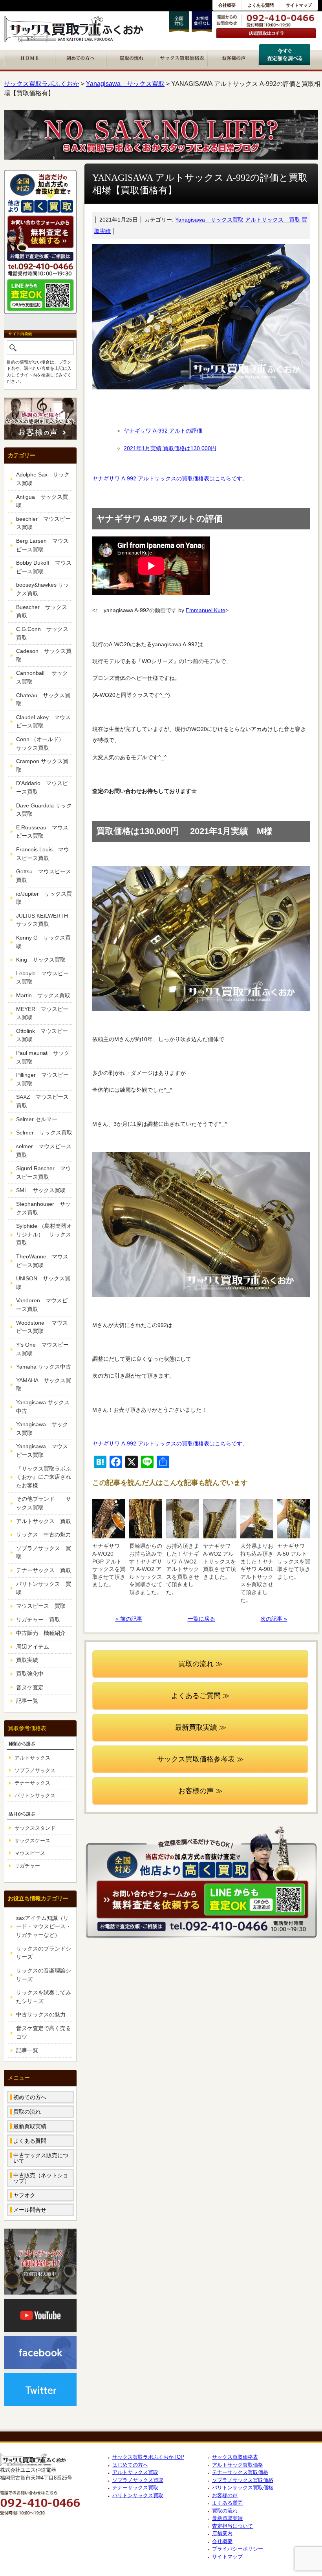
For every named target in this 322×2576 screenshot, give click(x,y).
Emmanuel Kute (206, 610)
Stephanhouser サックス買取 (43, 1208)
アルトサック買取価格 (238, 2465)
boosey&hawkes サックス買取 (43, 589)
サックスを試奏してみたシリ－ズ (44, 1997)
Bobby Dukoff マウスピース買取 (44, 567)
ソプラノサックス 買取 (44, 1553)
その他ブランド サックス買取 (44, 1503)
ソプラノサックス (35, 1770)
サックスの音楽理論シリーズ (44, 1975)
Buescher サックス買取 (42, 611)
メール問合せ (30, 2210)
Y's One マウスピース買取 (42, 1349)
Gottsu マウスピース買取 (44, 876)
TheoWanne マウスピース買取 (42, 1261)
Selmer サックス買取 (44, 1133)
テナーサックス (32, 1783)
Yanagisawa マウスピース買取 (42, 1451)
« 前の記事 (129, 1619)
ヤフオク (24, 2195)
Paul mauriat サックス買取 (43, 1057)
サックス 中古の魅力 (44, 1534)
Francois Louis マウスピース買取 (43, 854)
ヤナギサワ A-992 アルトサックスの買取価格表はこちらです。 (170, 478)
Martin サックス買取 (43, 995)
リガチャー (27, 1866)
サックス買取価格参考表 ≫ (200, 1759)
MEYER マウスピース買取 (42, 1013)
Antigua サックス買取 (42, 501)
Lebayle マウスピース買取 (42, 978)
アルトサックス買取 (135, 2472)
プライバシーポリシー (238, 2549)
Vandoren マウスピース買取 (42, 1305)
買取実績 (27, 1660)
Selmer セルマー (37, 1119)
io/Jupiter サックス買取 (44, 898)
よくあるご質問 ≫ (200, 1696)
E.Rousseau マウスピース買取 (42, 832)
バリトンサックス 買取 (44, 1588)
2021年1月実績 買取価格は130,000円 (170, 448)
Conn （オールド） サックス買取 (43, 744)
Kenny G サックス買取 (43, 942)
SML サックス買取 (41, 1190)
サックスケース (32, 1841)
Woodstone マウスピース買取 (42, 1327)
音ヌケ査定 (30, 1687)
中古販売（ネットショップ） (41, 2178)
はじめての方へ (130, 2465)
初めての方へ (30, 2097)
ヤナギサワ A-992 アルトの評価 (163, 431)
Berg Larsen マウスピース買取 (42, 545)
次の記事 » (274, 1619)
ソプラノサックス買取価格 (243, 2480)
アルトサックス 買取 (273, 220)
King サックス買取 (41, 960)
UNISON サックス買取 (43, 1283)
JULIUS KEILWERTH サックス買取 (44, 920)
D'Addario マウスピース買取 (42, 787)
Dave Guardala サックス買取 (44, 810)
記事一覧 (27, 1701)
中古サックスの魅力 (41, 2014)
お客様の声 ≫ (200, 1791)
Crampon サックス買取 (42, 765)
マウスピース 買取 (41, 1606)
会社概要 (227, 5)
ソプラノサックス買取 (138, 2480)
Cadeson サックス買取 (44, 655)
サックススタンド (35, 1828)
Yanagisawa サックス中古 (43, 1407)
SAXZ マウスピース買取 (42, 1101)
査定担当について (232, 2526)
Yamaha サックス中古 (44, 1367)
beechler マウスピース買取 (43, 523)
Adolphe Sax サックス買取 (43, 479)
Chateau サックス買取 (43, 700)
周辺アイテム (33, 1647)
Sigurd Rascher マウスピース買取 (44, 1173)
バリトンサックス (35, 1795)
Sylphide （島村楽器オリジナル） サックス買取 (44, 1234)
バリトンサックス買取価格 (243, 2488)
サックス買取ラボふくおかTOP (148, 2457)
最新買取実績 (30, 2126)
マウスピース (30, 1853)
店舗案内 (222, 2533)
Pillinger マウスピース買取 (42, 1079)
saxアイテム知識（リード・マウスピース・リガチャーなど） (44, 1926)
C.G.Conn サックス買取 (42, 633)
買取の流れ (27, 2112)
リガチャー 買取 (38, 1620)
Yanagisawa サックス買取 (209, 220)
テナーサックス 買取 (44, 1570)
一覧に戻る (201, 1619)
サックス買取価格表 (235, 2457)
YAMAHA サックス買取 (44, 1385)
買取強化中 (30, 1674)
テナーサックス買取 (135, 2488)
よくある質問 (261, 5)
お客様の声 (225, 2495)
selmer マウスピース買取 (44, 1151)
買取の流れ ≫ (200, 1664)
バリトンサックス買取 (138, 2495)
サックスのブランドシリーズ (44, 1953)
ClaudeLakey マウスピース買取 (43, 722)
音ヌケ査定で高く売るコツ (44, 2032)
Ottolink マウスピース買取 (42, 1035)
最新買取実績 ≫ (200, 1727)
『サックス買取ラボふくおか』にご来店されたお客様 (44, 1477)
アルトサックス (32, 1758)
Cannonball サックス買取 (42, 677)
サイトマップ (299, 5)
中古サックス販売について (41, 2158)
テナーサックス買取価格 (240, 2472)
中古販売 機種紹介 (41, 1633)
